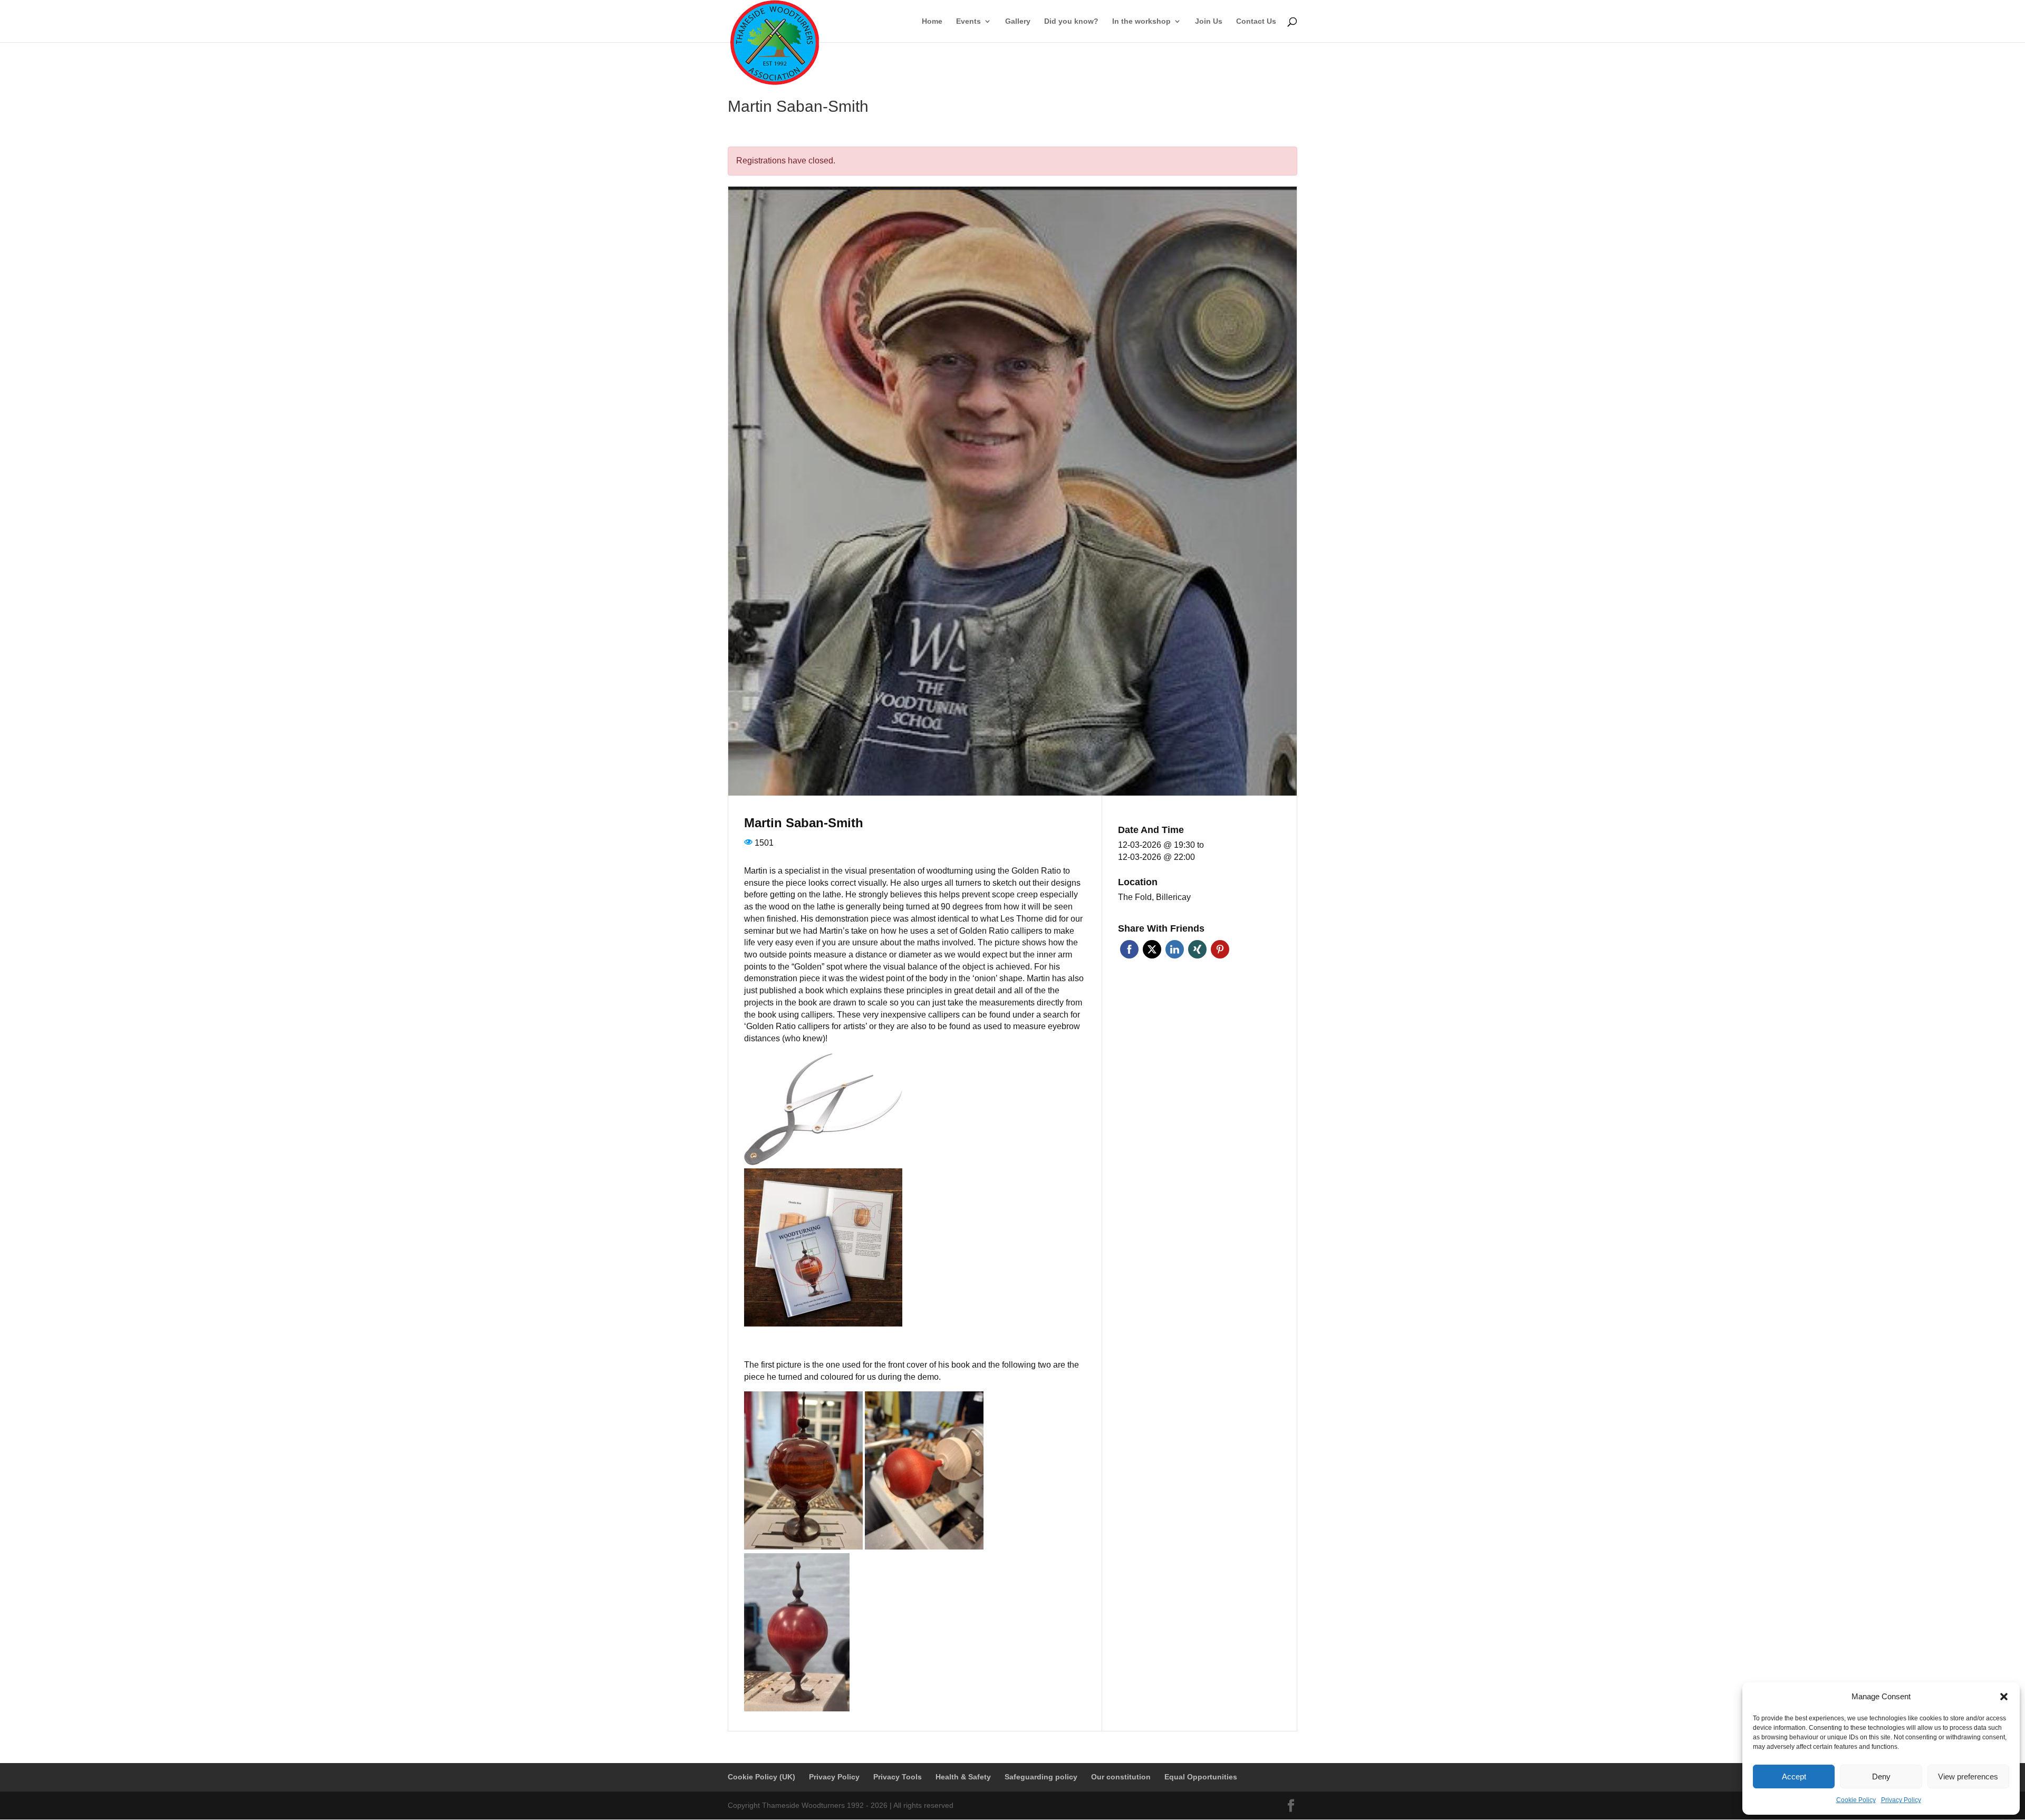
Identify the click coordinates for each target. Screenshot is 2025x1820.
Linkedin (1175, 949)
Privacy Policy (1901, 1800)
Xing (1197, 949)
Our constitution (1121, 1777)
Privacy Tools (898, 1777)
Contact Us (1256, 21)
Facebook (1129, 949)
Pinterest (1220, 949)
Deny (1881, 1777)
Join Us (1209, 21)
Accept (1794, 1777)
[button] (2004, 1697)
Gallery (1018, 21)
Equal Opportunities (1201, 1777)
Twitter (1152, 949)
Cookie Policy (1856, 1800)
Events (968, 21)
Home (932, 21)
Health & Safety (963, 1777)
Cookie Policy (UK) (761, 1777)
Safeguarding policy (1041, 1777)
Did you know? (1071, 21)
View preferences (1968, 1777)
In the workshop (1141, 21)
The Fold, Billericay (1154, 897)
